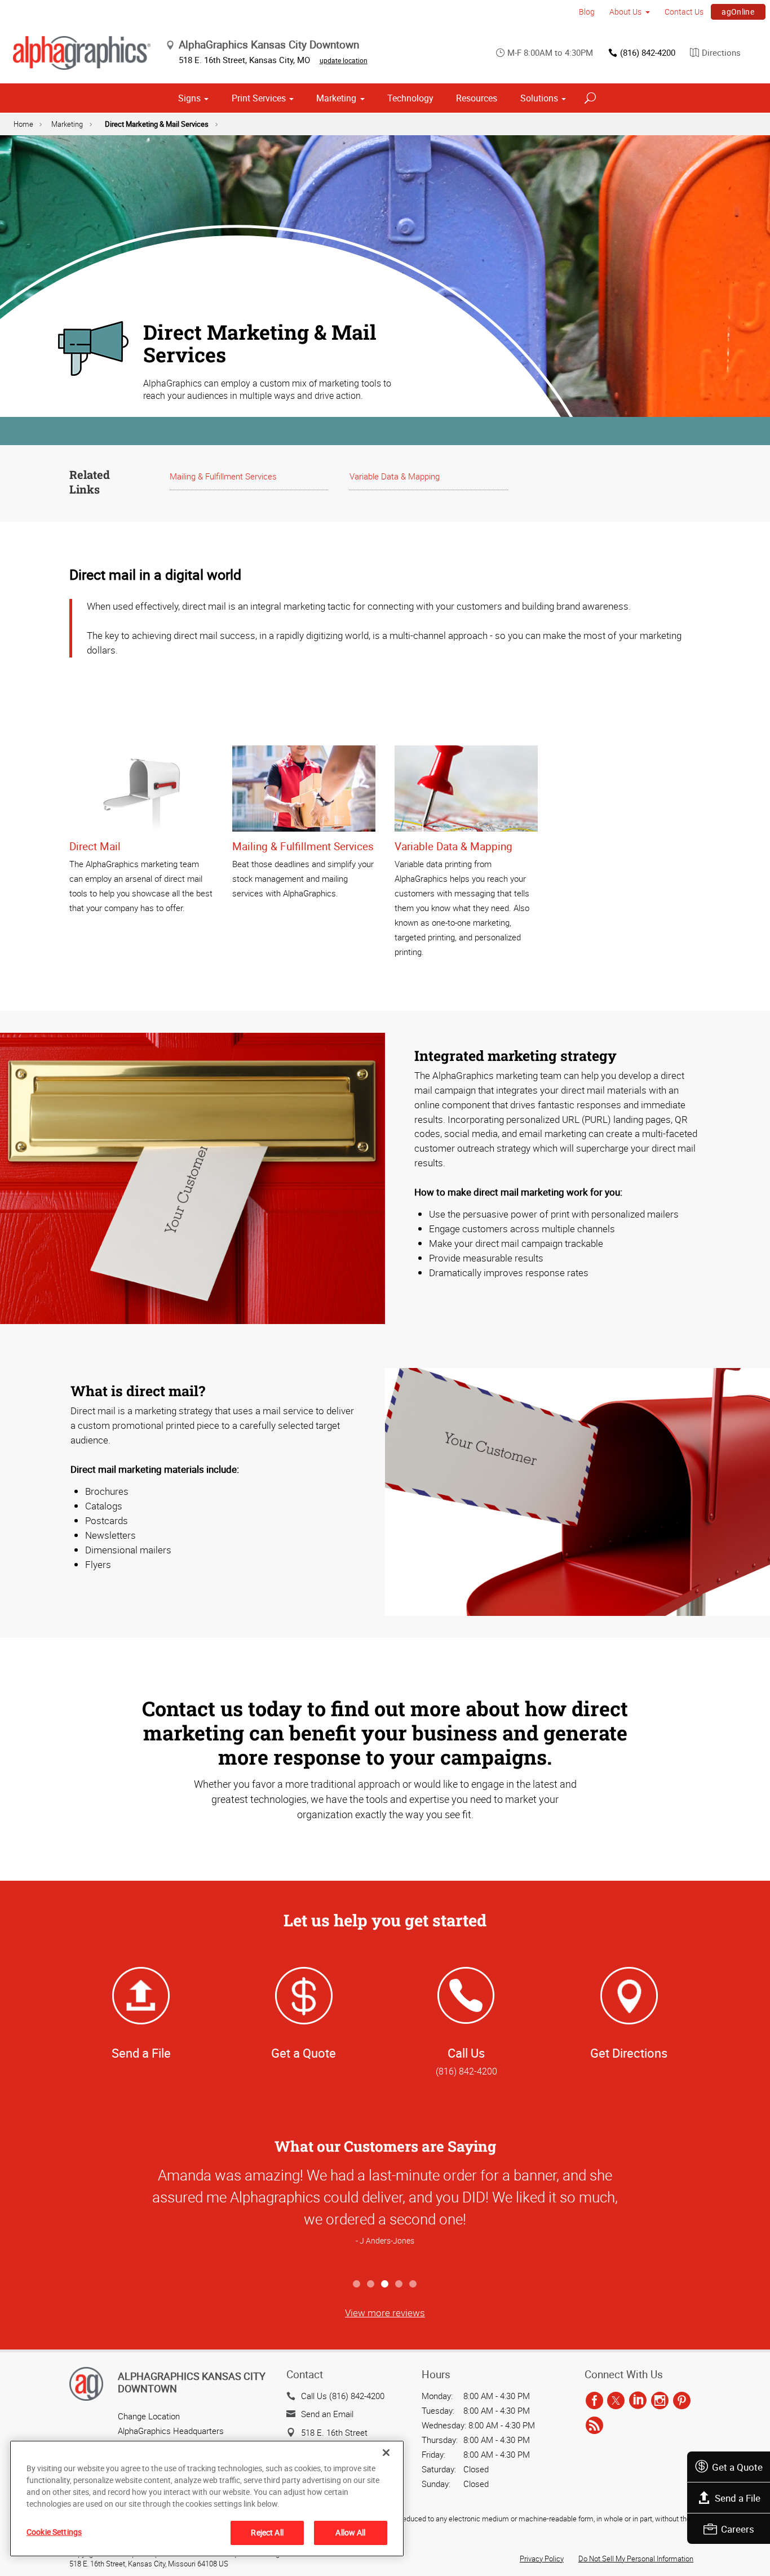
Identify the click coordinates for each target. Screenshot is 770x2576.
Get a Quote (737, 2467)
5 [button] (413, 2284)
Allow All (350, 2532)
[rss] (594, 2426)
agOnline (738, 12)
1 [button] (357, 2284)
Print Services (259, 98)
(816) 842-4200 (648, 52)
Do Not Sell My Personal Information (636, 2559)
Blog (587, 12)
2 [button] (371, 2284)
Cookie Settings (54, 2532)
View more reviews (385, 2313)
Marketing (336, 98)
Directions (721, 52)
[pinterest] (682, 2401)
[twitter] (616, 2401)
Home (23, 124)
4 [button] (399, 2284)
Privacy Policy (542, 2559)
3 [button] (385, 2284)
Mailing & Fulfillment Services (223, 476)
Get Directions (629, 2053)
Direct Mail (95, 846)
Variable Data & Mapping (395, 476)
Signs (189, 98)
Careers (738, 2529)
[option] (385, 2217)
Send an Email (327, 2414)
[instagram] (660, 2401)
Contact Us (684, 12)
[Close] (386, 2453)
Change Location (149, 2416)
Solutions (539, 98)
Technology (410, 98)
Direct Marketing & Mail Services (157, 124)
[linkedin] (638, 2401)
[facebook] (594, 2401)
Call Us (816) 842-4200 (343, 2396)
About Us (625, 12)
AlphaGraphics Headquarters (171, 2431)
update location (344, 60)
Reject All (267, 2532)
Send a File (738, 2498)
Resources (477, 98)
